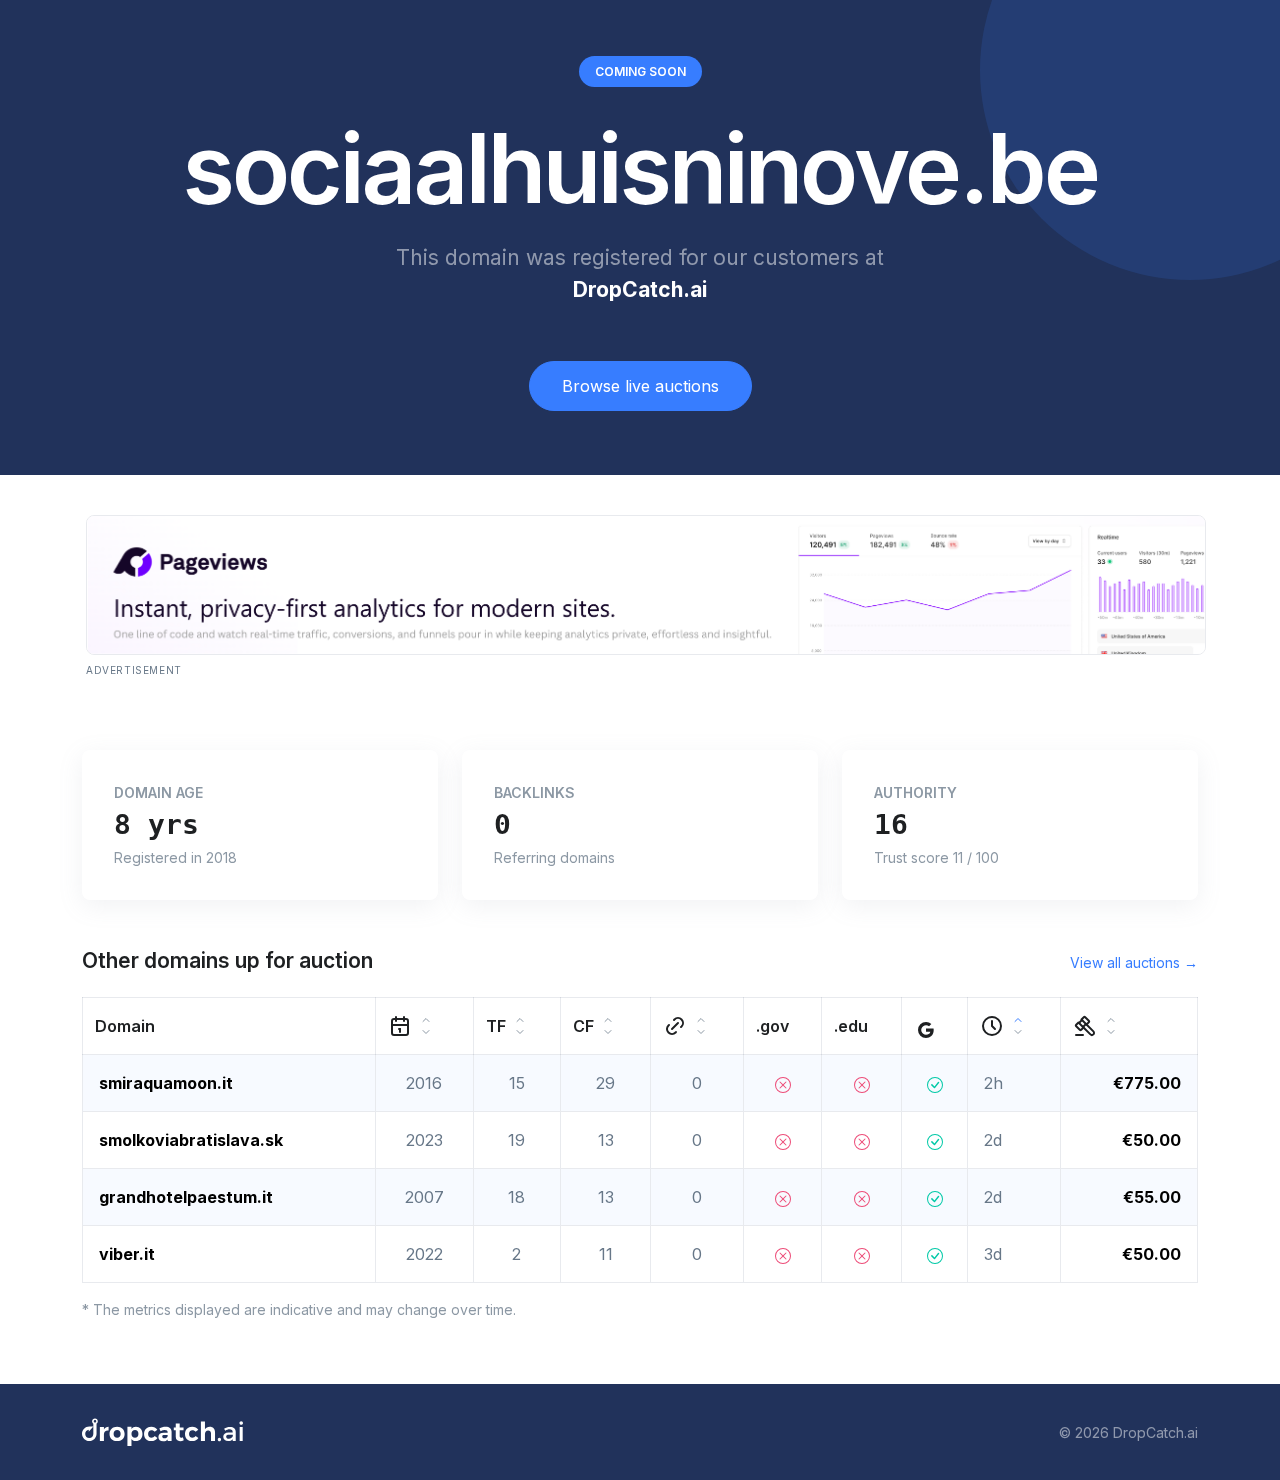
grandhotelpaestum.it (186, 1197)
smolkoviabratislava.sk (191, 1140)
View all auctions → (1134, 962)
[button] (229, 1026)
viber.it (127, 1254)
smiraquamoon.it (166, 1083)
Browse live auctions (640, 386)
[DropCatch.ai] (162, 1432)
